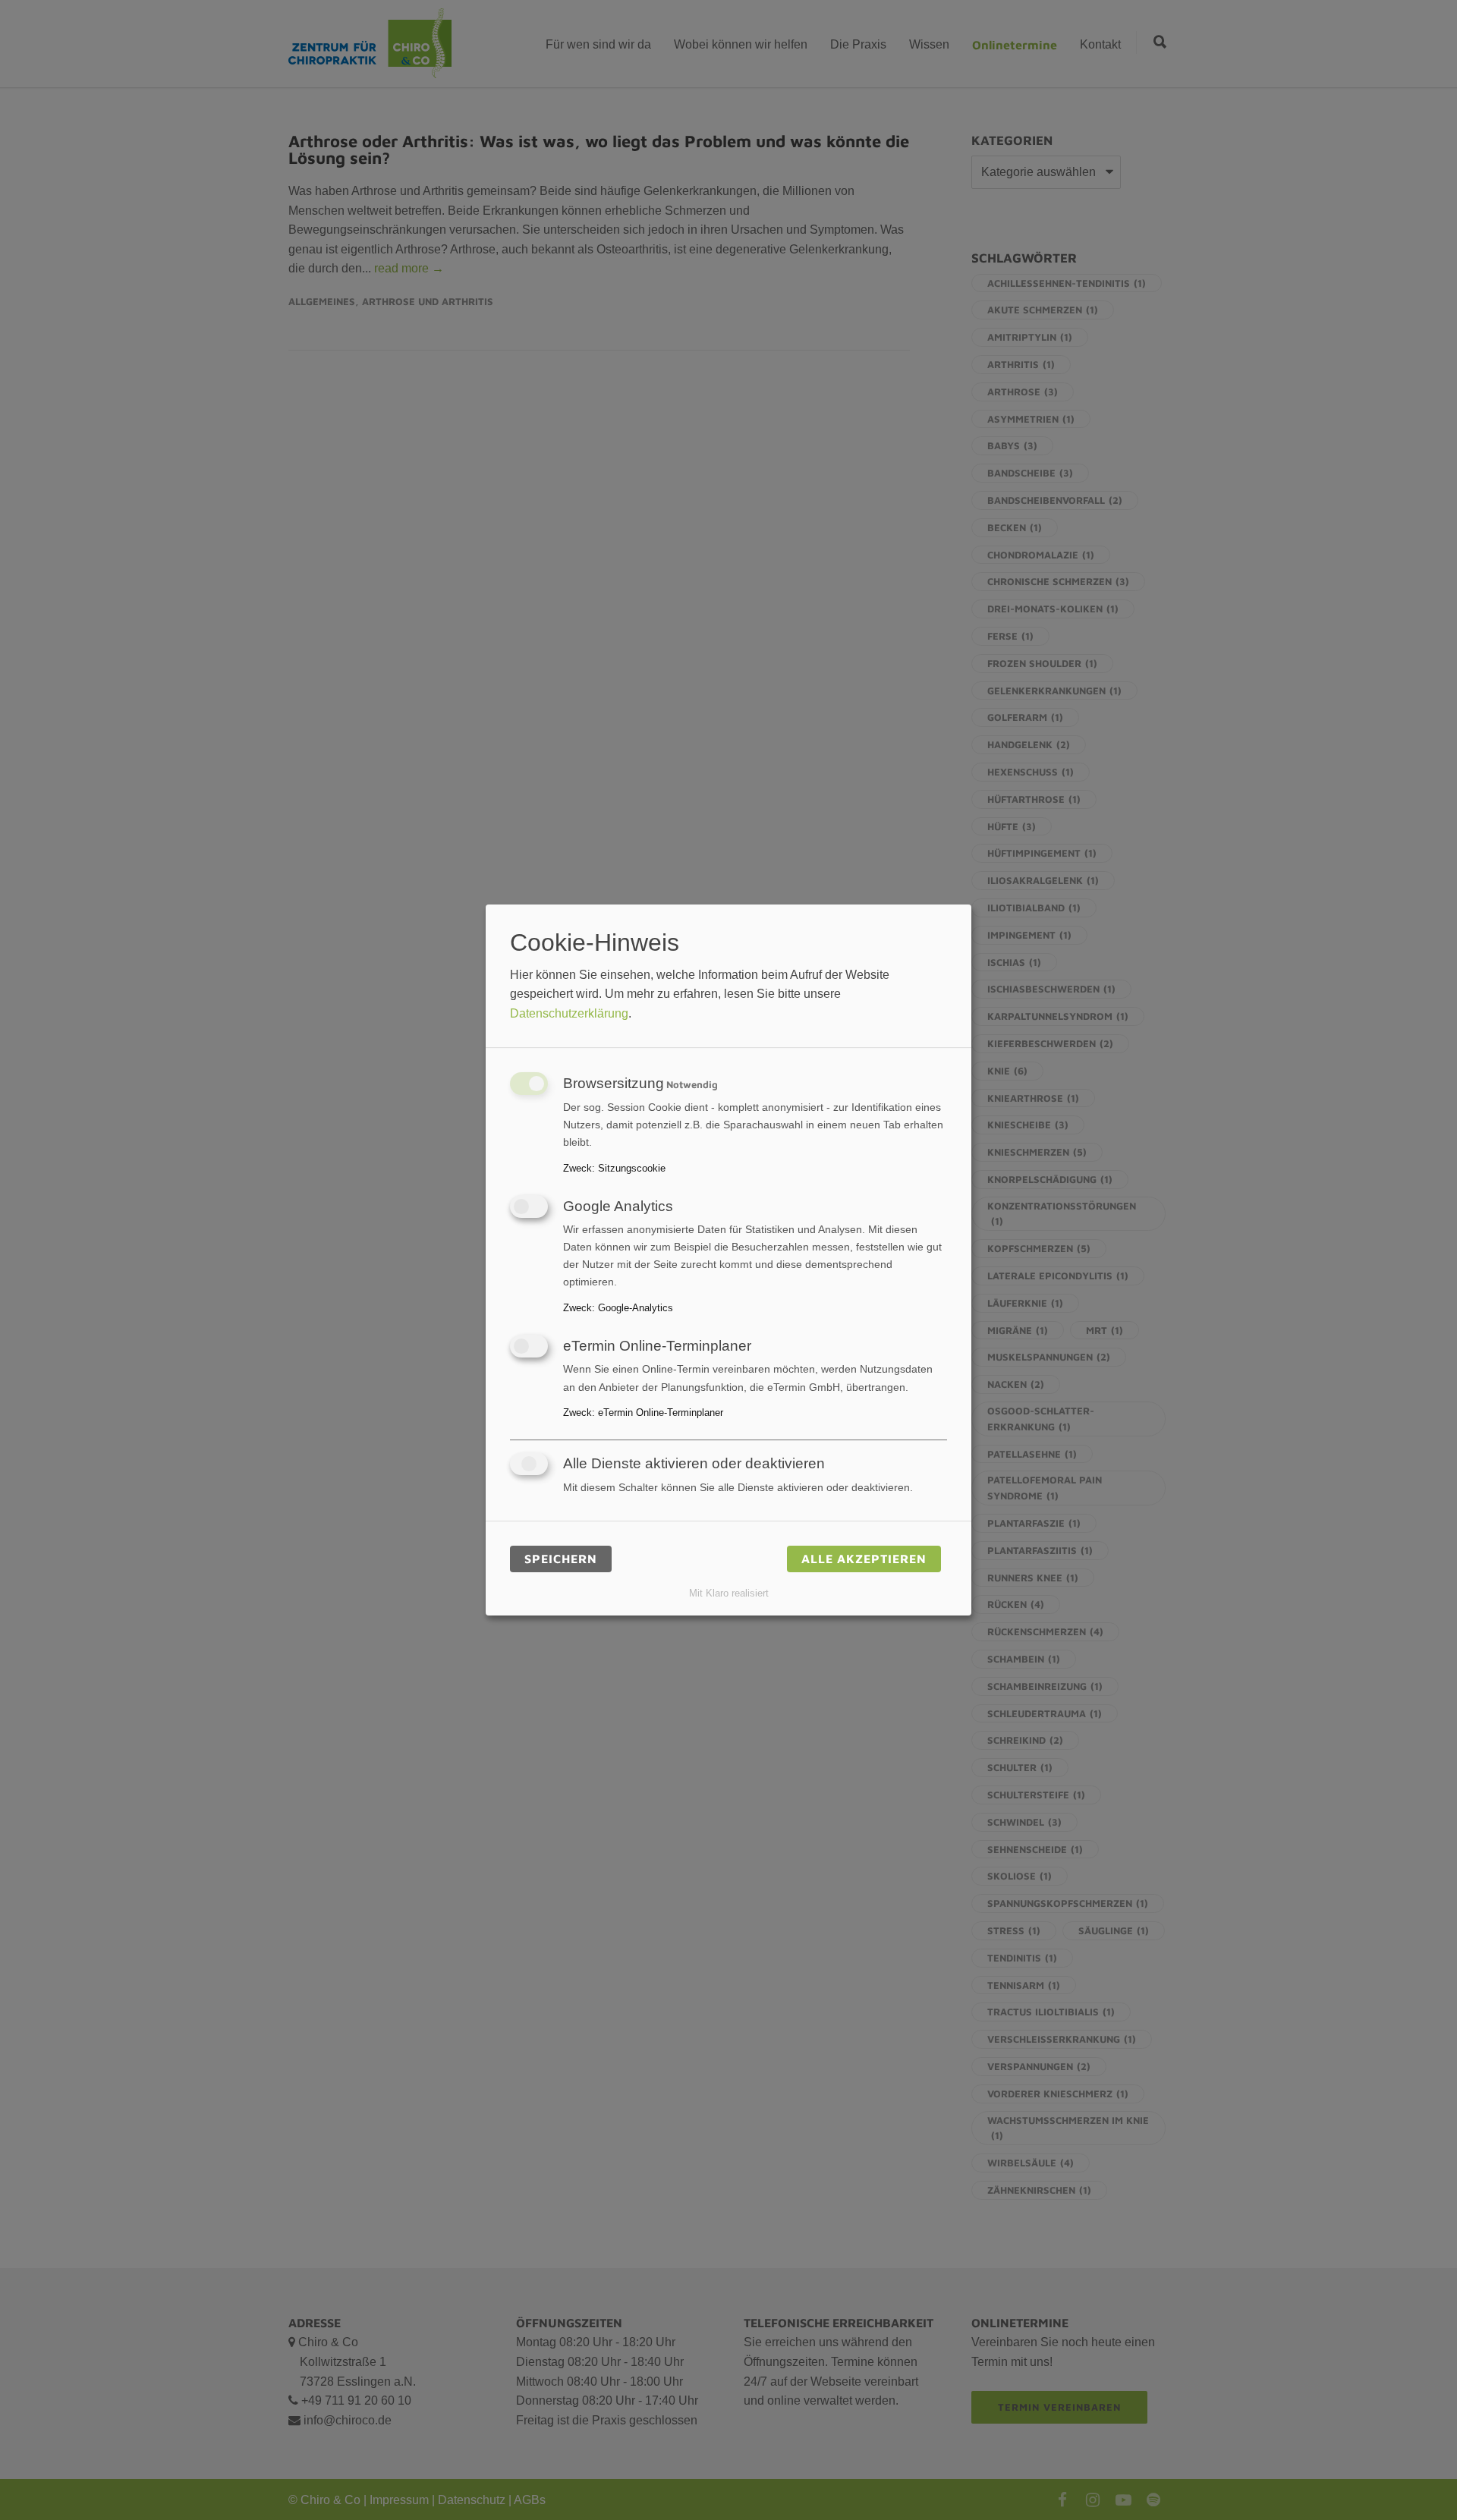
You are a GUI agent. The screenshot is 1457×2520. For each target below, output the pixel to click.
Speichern (561, 1559)
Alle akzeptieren (864, 1559)
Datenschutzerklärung (569, 1013)
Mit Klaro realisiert (729, 1593)
